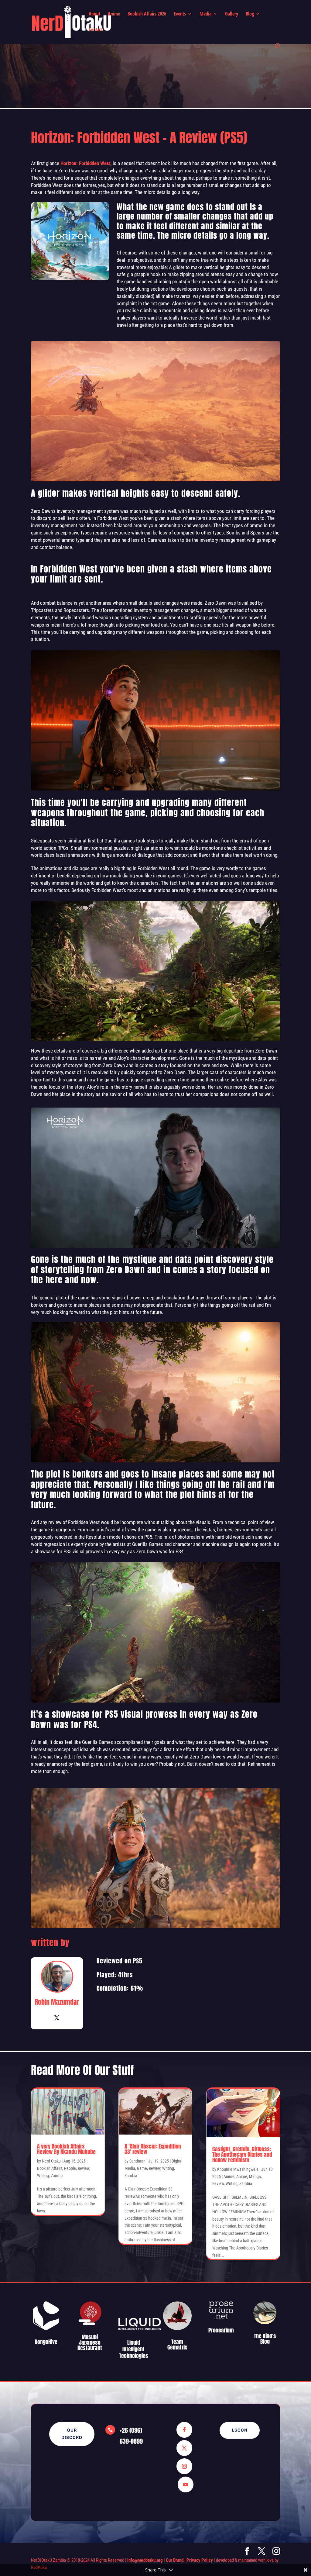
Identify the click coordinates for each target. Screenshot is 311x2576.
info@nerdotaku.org (145, 2560)
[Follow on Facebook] (184, 2430)
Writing (43, 2176)
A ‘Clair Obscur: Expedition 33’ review (153, 2149)
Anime (114, 14)
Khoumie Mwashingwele (238, 2169)
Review (84, 2168)
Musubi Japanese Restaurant (90, 2342)
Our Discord (72, 2434)
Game (142, 2168)
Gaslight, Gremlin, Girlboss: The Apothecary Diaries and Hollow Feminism (242, 2154)
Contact (96, 30)
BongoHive (46, 2342)
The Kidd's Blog (265, 2339)
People (70, 2168)
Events (180, 14)
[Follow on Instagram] (184, 2466)
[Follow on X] (184, 2448)
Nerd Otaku (51, 2161)
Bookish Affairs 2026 (147, 14)
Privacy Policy (200, 2560)
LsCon (240, 2430)
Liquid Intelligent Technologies (134, 2349)
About (94, 14)
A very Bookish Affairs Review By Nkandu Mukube (66, 2149)
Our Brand (175, 2560)
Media (205, 14)
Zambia (57, 2176)
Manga (255, 2177)
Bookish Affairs (50, 2168)
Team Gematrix (177, 2344)
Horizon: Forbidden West (85, 163)
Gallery (232, 14)
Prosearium (221, 2330)
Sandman (137, 2161)
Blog (250, 14)
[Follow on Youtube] (186, 2484)
